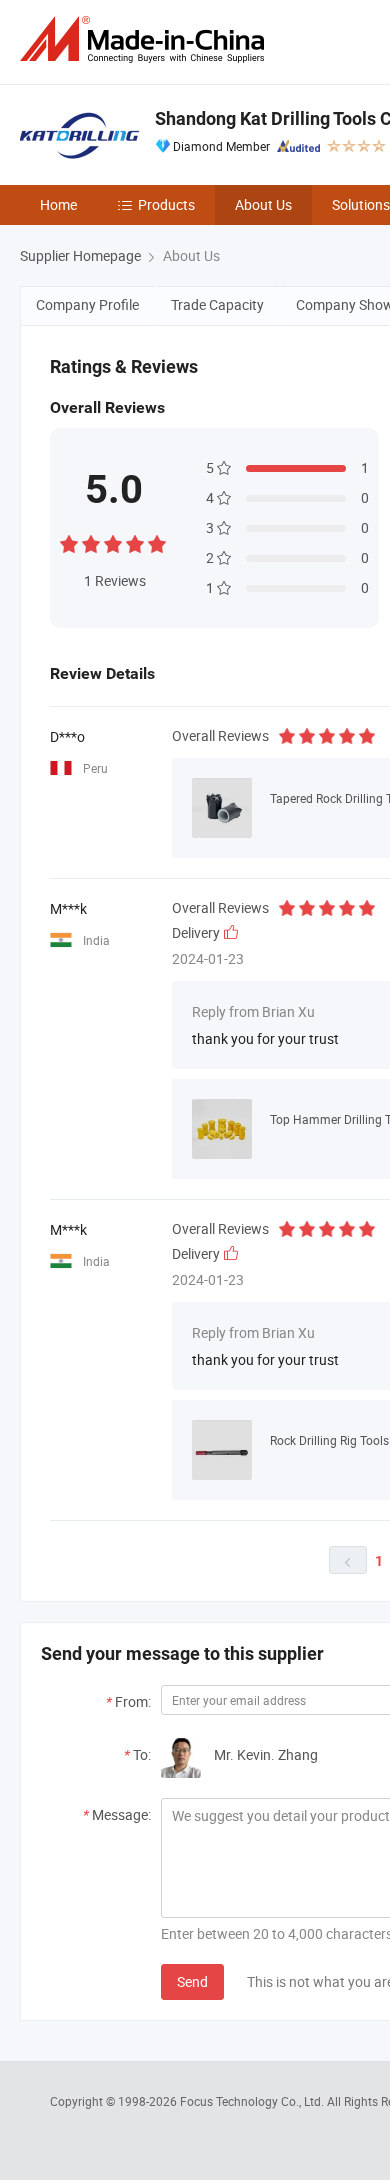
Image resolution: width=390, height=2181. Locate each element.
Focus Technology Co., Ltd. (253, 2101)
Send (192, 1981)
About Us (263, 204)
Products (166, 204)
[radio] (69, 541)
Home (58, 204)
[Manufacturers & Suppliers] (146, 39)
